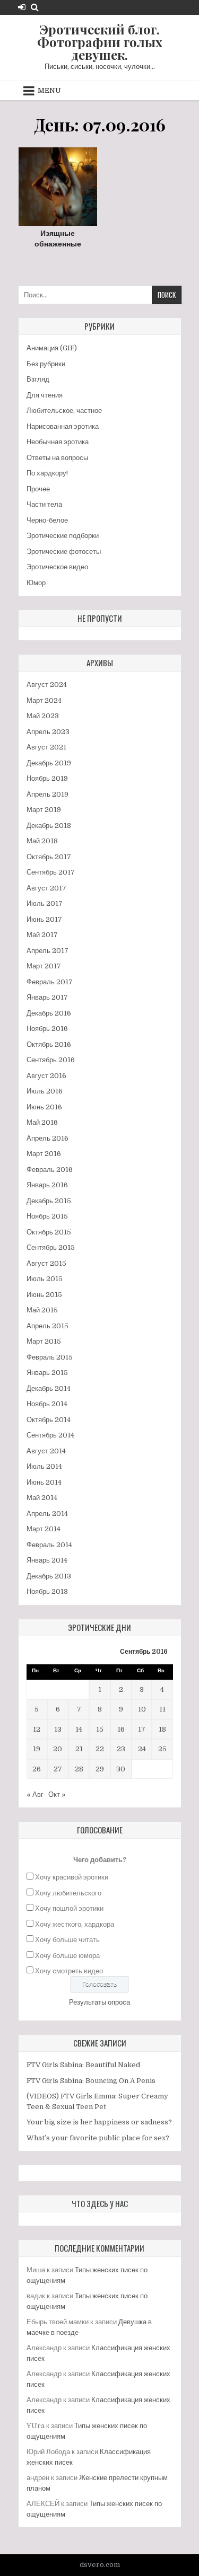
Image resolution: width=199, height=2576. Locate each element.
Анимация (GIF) (52, 348)
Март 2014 (44, 1529)
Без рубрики (46, 364)
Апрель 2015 (47, 1326)
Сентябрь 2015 (51, 1247)
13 (58, 1729)
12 (37, 1729)
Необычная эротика (58, 442)
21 (79, 1749)
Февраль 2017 (50, 982)
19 (37, 1749)
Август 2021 (46, 747)
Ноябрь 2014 (47, 1404)
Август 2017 (46, 888)
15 (100, 1729)
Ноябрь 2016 (47, 1029)
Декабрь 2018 (49, 826)
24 (142, 1749)
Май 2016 (42, 1122)
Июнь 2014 (44, 1482)
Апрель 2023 (48, 732)
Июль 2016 (45, 1091)
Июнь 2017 (44, 919)
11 (162, 1709)
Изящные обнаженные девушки (58, 244)
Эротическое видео (57, 567)
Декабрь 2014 (49, 1388)
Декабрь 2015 (49, 1201)
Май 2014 (42, 1498)
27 (58, 1769)
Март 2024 (44, 700)
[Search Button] (35, 7)
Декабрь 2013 (49, 1576)
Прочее (38, 489)
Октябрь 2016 (49, 1044)
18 (162, 1729)
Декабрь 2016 (49, 1013)
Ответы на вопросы (57, 458)
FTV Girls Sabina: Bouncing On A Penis (91, 2081)
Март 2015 (44, 1341)
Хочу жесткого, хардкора (75, 1924)
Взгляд (38, 379)
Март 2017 (44, 966)
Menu (49, 90)
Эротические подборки (63, 536)
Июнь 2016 (44, 1107)
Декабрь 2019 (49, 763)
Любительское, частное (64, 411)
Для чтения (45, 395)
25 (162, 1749)
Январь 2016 (47, 1185)
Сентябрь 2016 (51, 1060)
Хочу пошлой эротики (69, 1908)
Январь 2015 (47, 1373)
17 (142, 1729)
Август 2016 (46, 1076)
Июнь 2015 (44, 1295)
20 (58, 1749)
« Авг (35, 1794)
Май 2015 (42, 1310)
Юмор (36, 583)
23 (121, 1749)
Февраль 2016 (50, 1170)
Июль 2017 (45, 903)
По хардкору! (47, 473)
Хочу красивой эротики (72, 1877)
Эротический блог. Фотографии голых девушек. (100, 42)
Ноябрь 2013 (47, 1591)
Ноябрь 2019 (47, 778)
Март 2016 (44, 1154)
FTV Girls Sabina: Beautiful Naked (83, 2065)
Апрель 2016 (47, 1138)
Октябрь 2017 (49, 857)
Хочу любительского (68, 1893)
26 (37, 1769)
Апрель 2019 (47, 794)
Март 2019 (44, 810)
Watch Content (68, 198)
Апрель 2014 (47, 1514)
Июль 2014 (44, 1466)
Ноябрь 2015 (47, 1216)
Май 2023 (43, 716)
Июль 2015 (45, 1279)
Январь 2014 (47, 1560)
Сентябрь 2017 (51, 872)
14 (79, 1729)
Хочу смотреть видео (69, 1971)
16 (121, 1729)
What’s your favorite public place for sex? (98, 2138)
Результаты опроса (99, 2002)
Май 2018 (42, 841)
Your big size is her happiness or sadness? (99, 2122)
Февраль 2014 (49, 1545)
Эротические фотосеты (64, 552)
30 (121, 1769)
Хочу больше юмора (67, 1956)
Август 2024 (47, 685)
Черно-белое (47, 520)
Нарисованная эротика (63, 426)
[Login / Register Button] (22, 7)
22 (100, 1749)
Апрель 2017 (47, 951)
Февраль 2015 (50, 1357)
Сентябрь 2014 (50, 1435)
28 (79, 1769)
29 (100, 1769)
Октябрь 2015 (49, 1232)
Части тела (44, 504)
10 (142, 1709)
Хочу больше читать (67, 1940)
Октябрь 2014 (49, 1420)
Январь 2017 (47, 997)
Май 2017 (42, 935)
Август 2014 (46, 1451)
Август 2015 (46, 1263)
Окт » (57, 1794)
